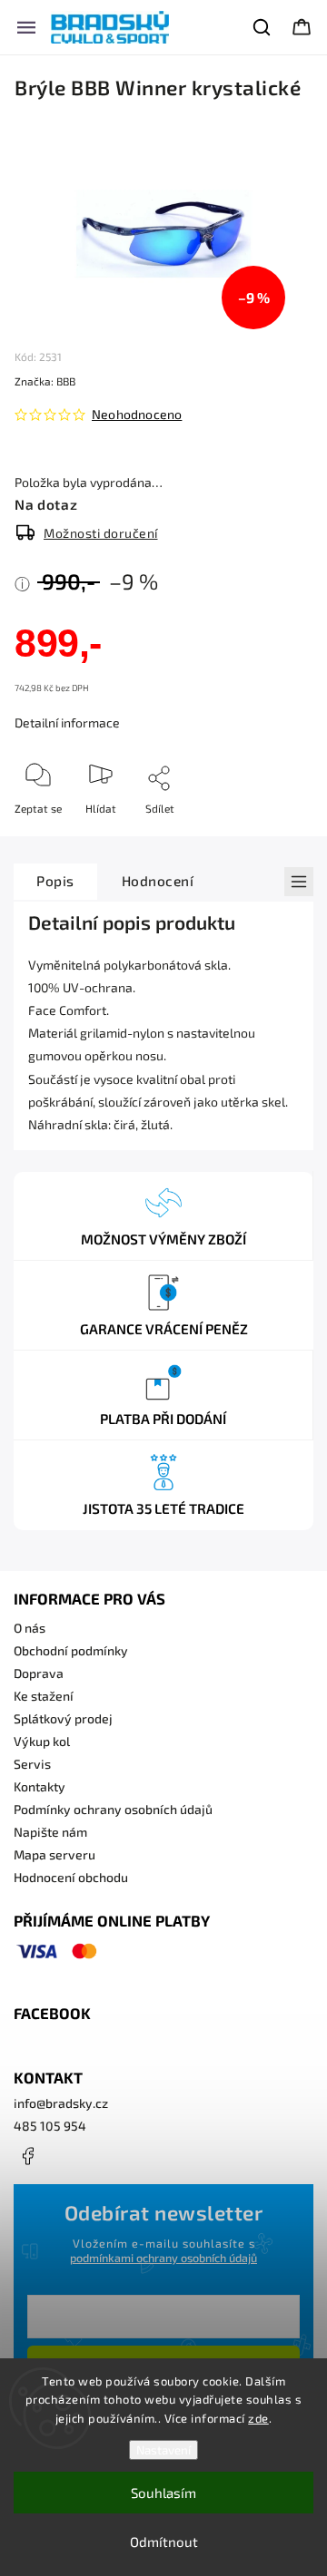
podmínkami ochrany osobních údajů (163, 2258)
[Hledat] (263, 27)
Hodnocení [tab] (158, 881)
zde (258, 2418)
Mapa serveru (54, 1854)
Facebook (27, 2156)
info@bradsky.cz (61, 2103)
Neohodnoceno (137, 415)
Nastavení (163, 2450)
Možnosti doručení (101, 533)
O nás (30, 1628)
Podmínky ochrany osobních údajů (113, 1809)
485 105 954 (50, 2126)
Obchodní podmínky (71, 1650)
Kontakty (40, 1786)
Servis (32, 1764)
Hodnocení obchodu (71, 1877)
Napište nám (50, 1832)
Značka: (45, 381)
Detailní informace (67, 722)
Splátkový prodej (63, 1718)
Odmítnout (164, 2542)
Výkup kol (42, 1741)
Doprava (39, 1673)
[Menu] (26, 27)
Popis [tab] (55, 881)
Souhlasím (163, 2493)
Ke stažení (44, 1696)
